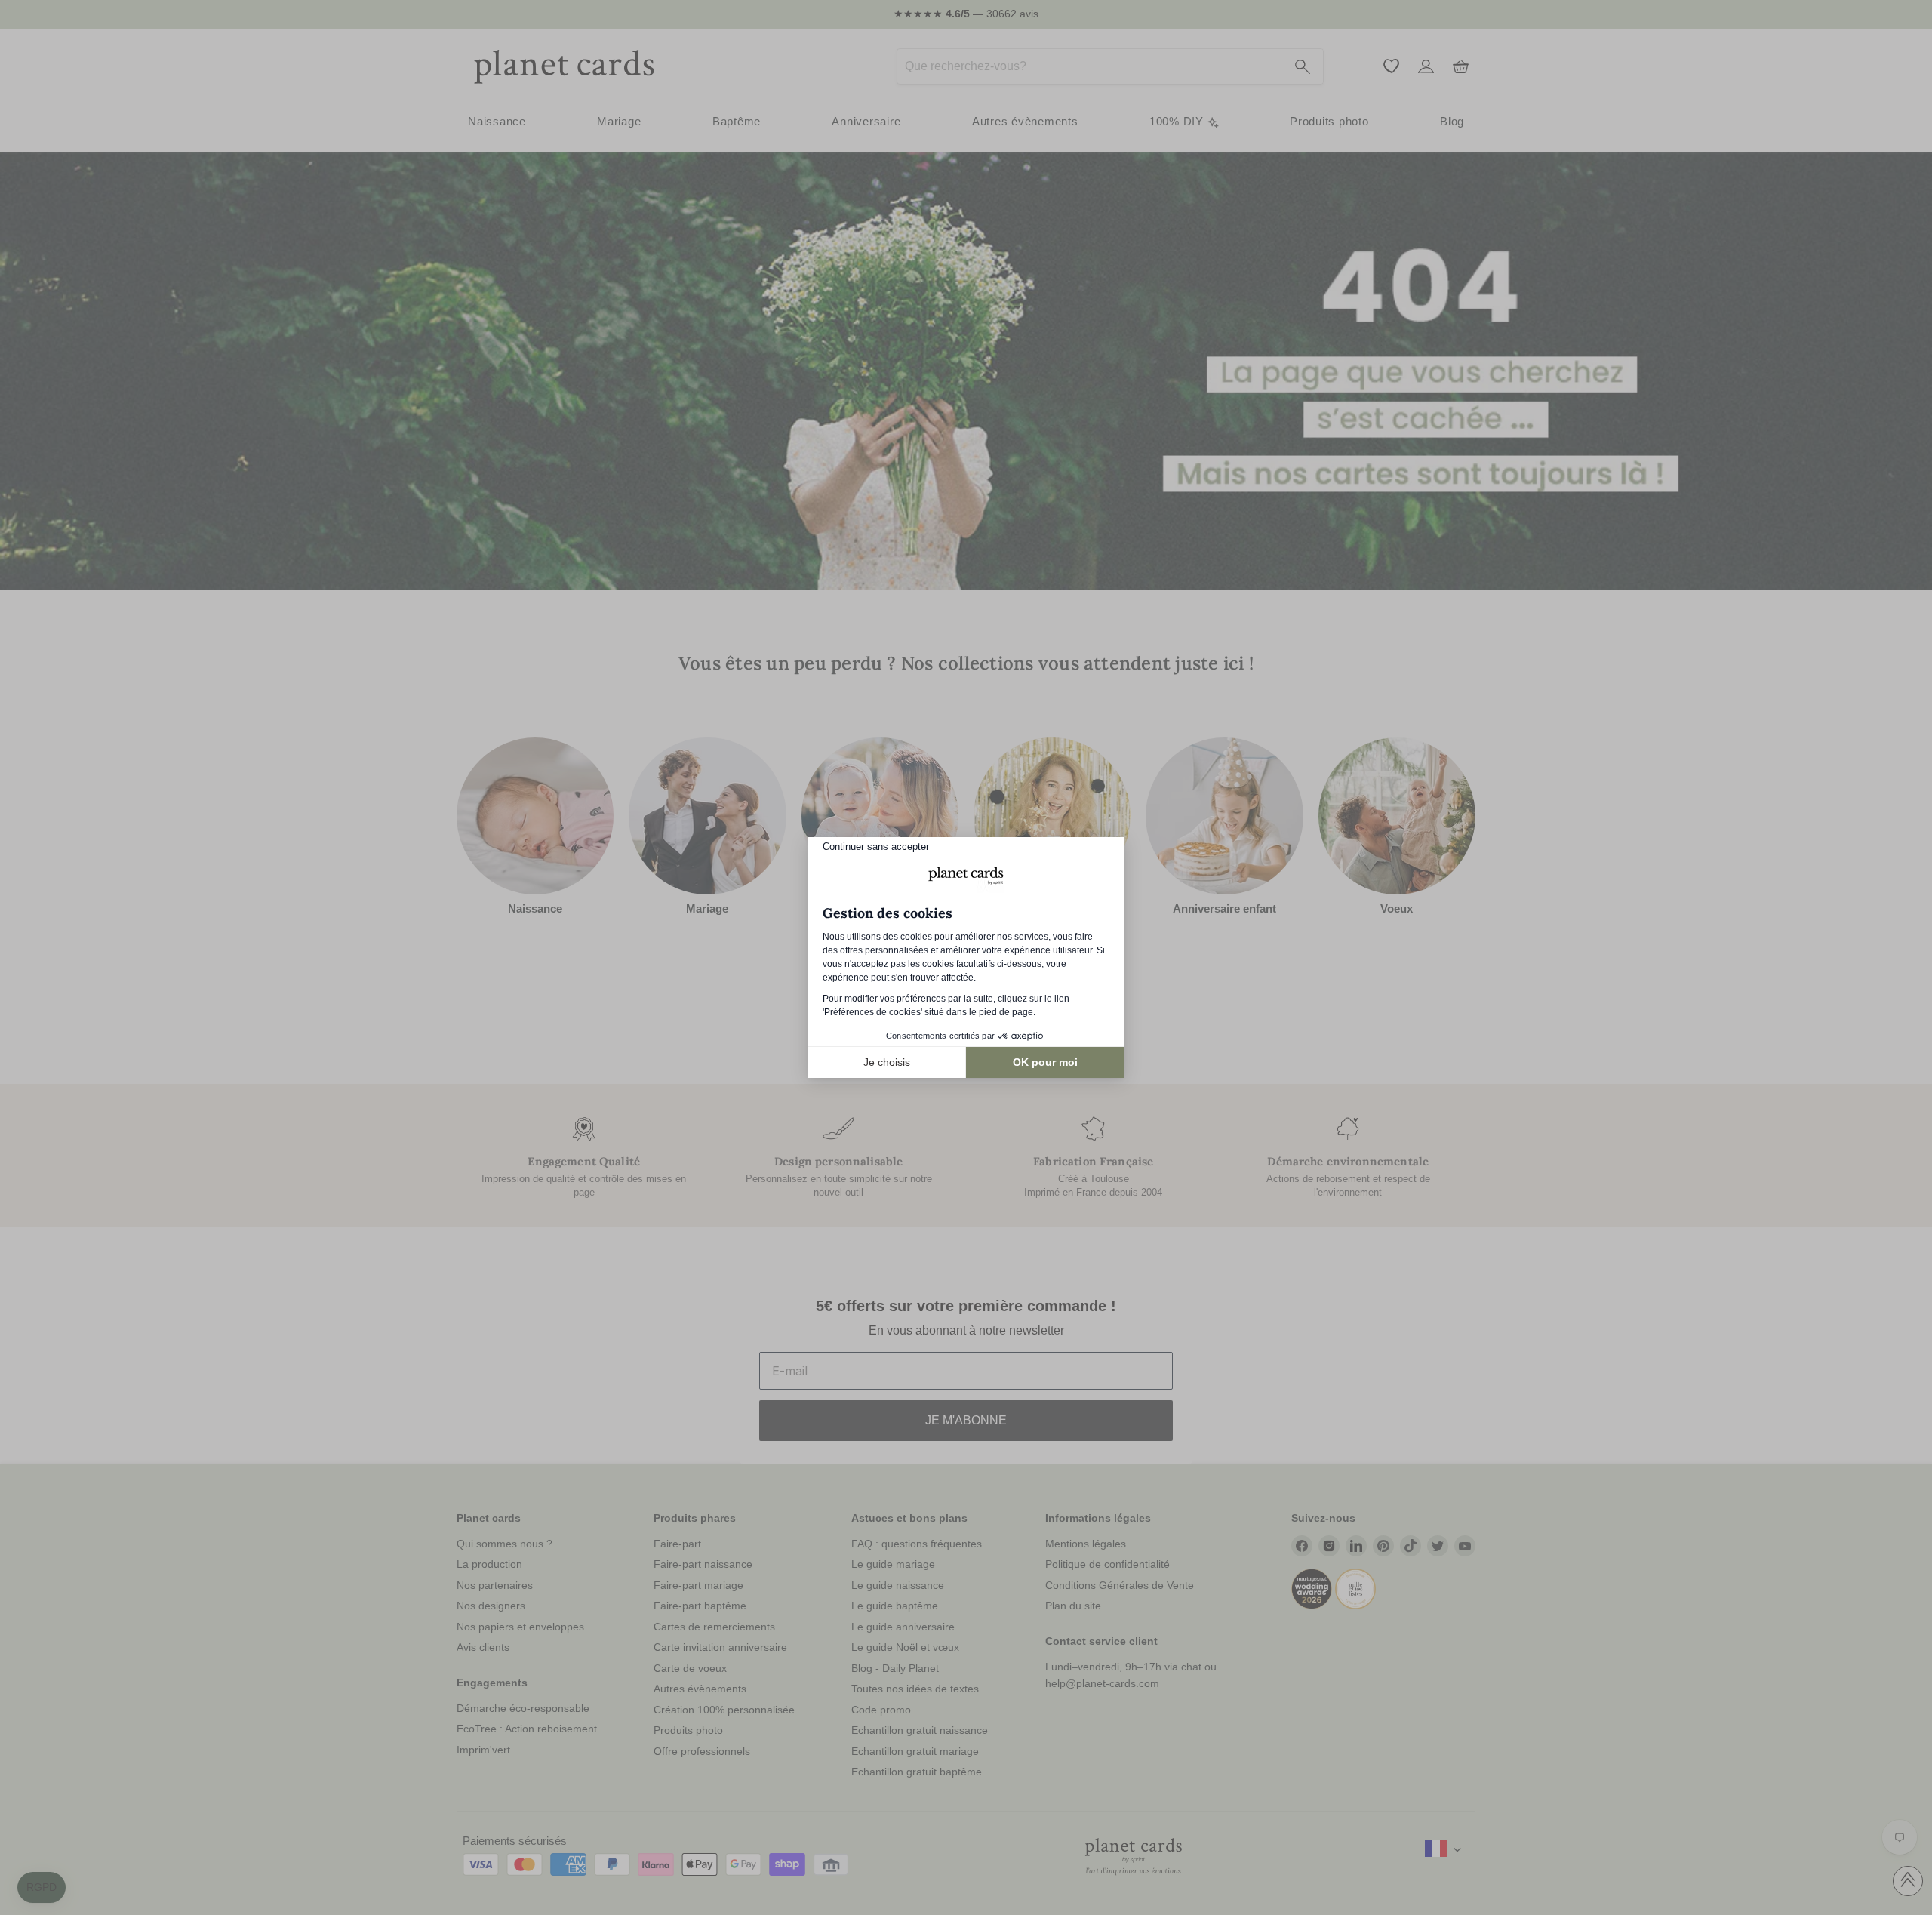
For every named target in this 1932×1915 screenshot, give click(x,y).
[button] (42, 1888)
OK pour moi (1045, 1062)
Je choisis (887, 1062)
